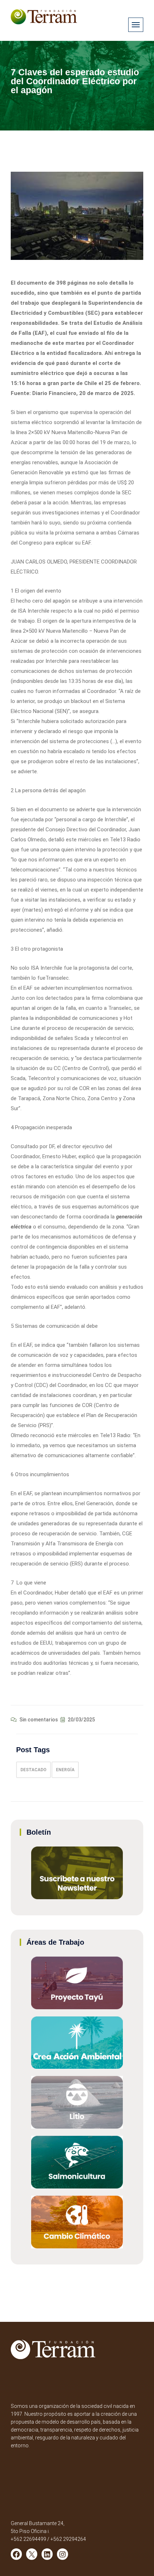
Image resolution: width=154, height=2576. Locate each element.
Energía (65, 1770)
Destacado (33, 1770)
